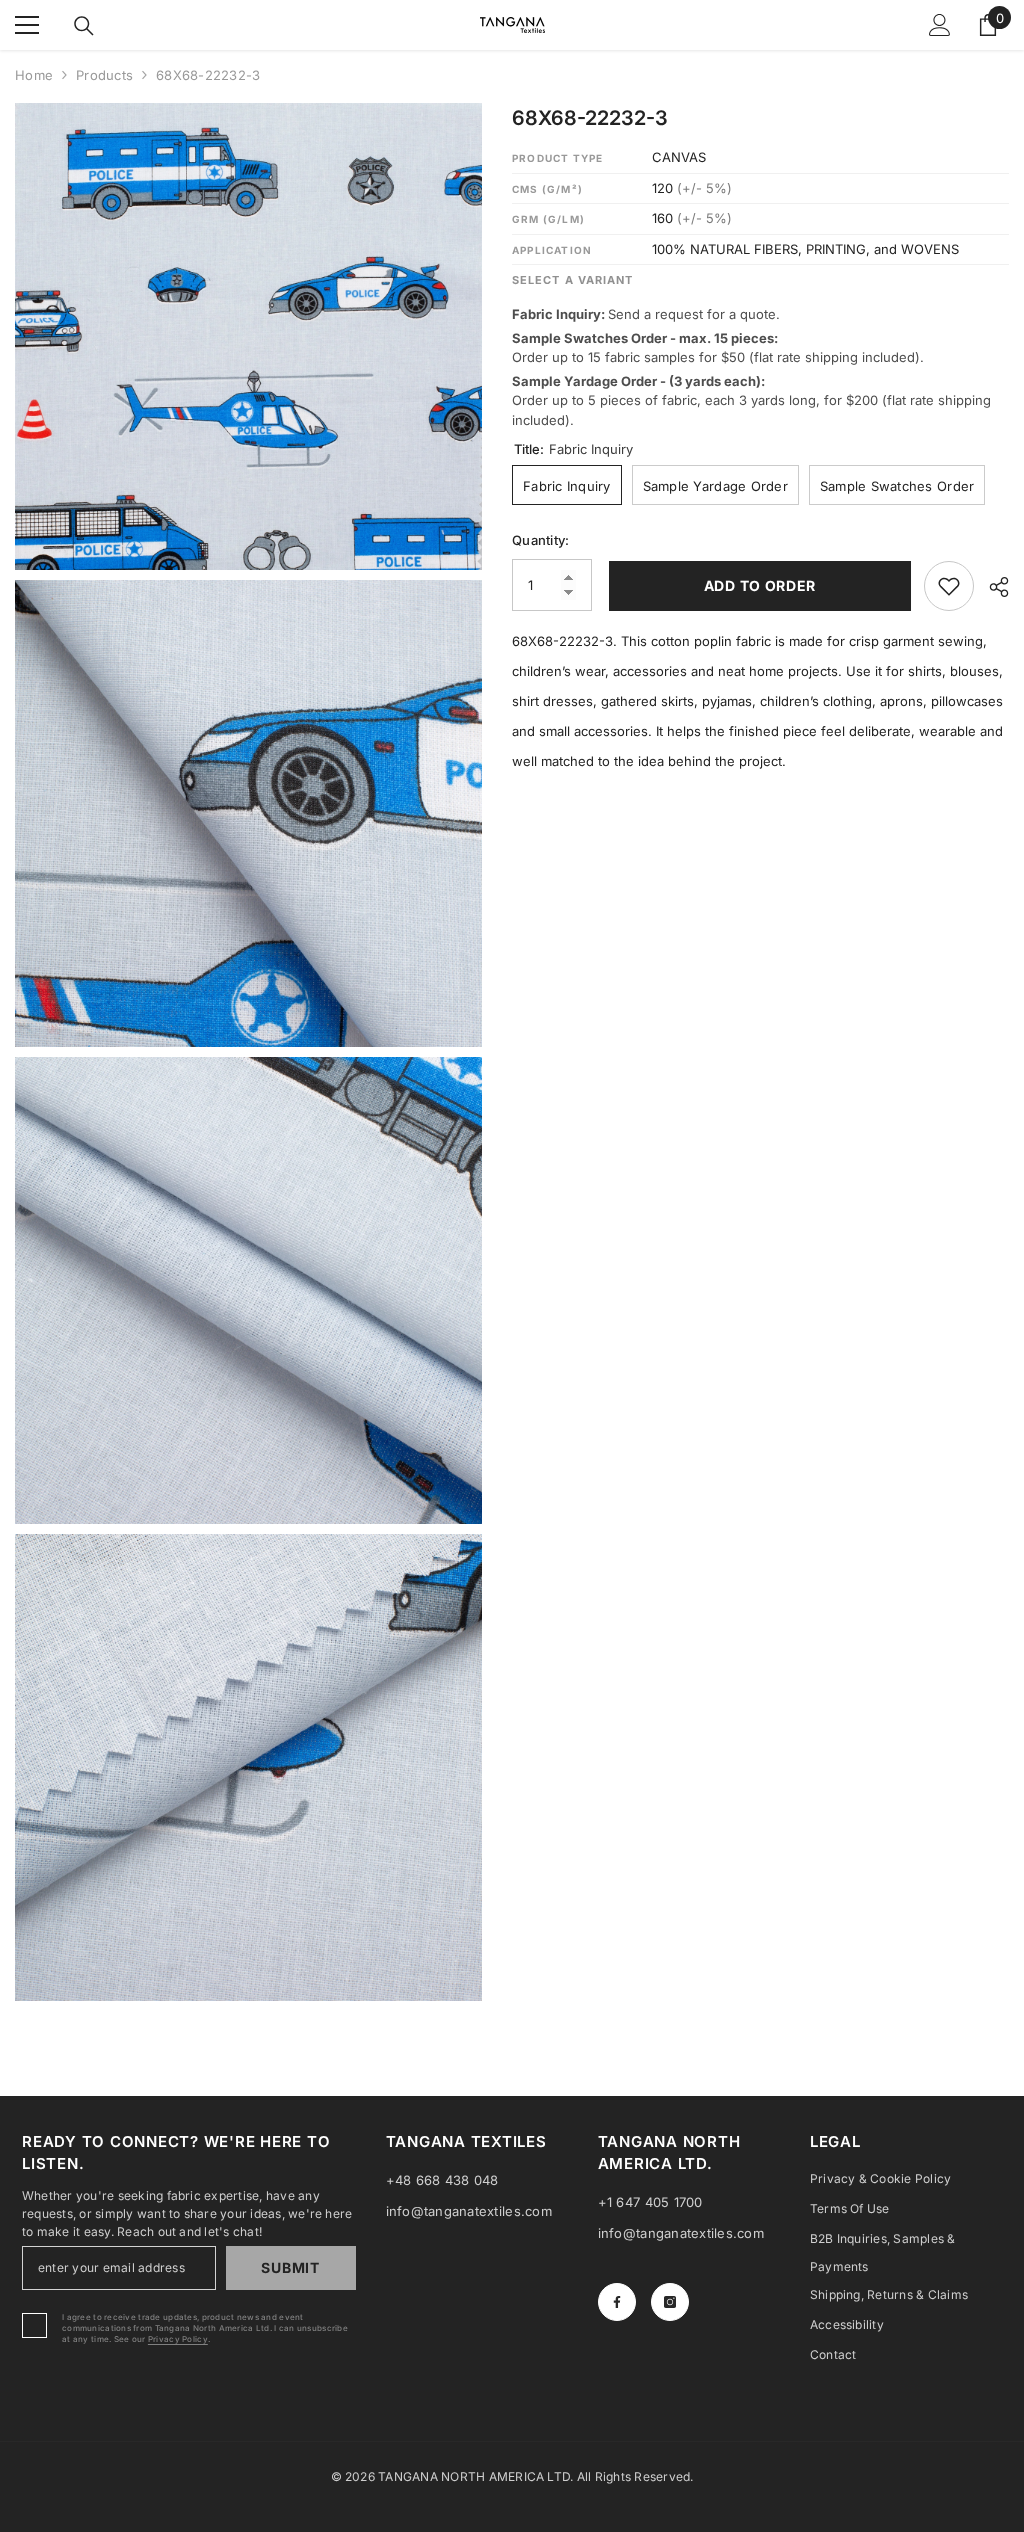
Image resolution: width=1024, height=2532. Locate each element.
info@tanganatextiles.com (469, 2211)
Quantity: (540, 540)
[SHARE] (991, 587)
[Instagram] (670, 2302)
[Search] (84, 26)
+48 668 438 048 (442, 2180)
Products (104, 75)
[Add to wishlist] (949, 586)
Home (34, 75)
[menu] (27, 25)
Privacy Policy (178, 2339)
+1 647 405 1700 (650, 2202)
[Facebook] (617, 2302)
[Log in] (940, 25)
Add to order (758, 585)
